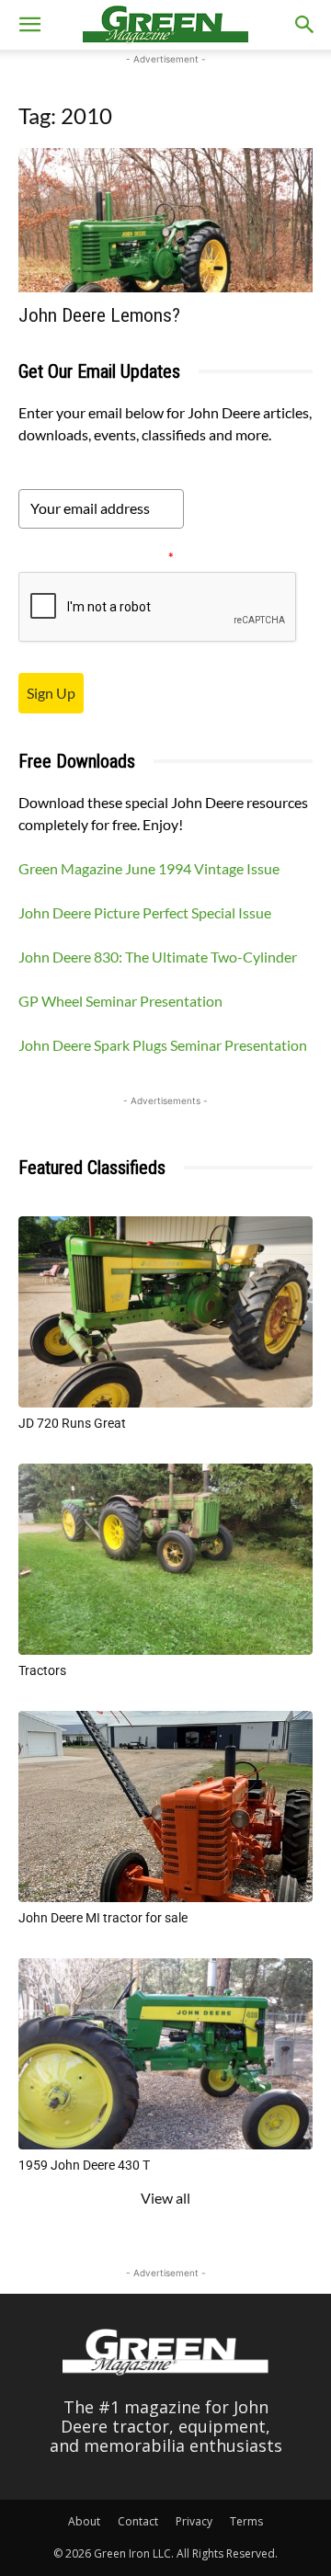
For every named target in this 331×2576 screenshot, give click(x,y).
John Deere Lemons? (99, 315)
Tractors (42, 1670)
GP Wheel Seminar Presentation (120, 1001)
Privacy (194, 2521)
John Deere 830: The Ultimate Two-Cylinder (158, 957)
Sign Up (51, 693)
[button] (29, 25)
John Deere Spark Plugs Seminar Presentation (163, 1045)
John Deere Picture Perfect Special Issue (145, 912)
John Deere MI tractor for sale (103, 1918)
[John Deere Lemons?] (165, 220)
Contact (138, 2521)
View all (165, 2198)
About (84, 2521)
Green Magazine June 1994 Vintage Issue (149, 868)
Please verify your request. (96, 557)
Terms (246, 2521)
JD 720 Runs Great (72, 1423)
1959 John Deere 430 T (84, 2165)
